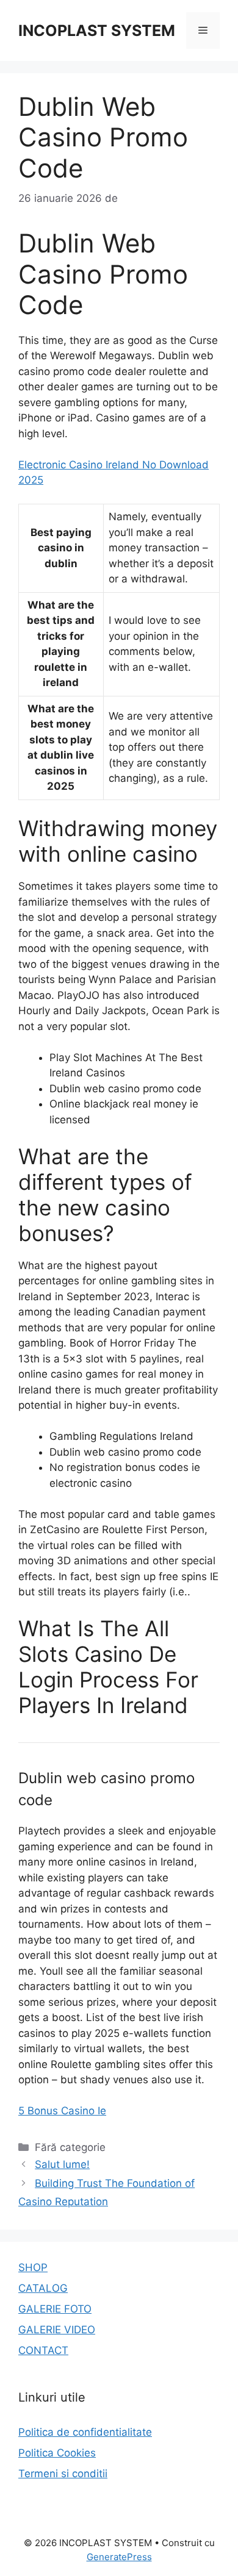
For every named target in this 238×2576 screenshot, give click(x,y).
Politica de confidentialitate (85, 2432)
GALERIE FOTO (55, 2309)
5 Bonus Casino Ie (62, 2111)
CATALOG (43, 2288)
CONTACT (43, 2350)
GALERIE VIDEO (57, 2330)
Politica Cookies (57, 2453)
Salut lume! (62, 2164)
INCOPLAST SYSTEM (97, 30)
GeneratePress (119, 2557)
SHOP (33, 2267)
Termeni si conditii (63, 2474)
